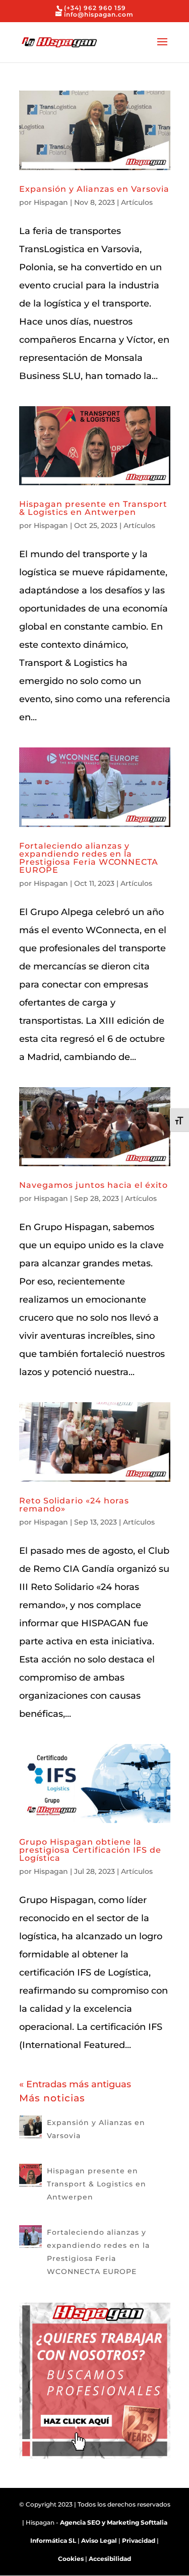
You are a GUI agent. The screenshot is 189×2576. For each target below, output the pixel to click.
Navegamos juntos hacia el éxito (93, 1185)
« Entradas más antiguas (75, 2084)
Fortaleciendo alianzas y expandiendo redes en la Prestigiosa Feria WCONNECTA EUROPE (89, 858)
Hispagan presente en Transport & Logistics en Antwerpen (93, 508)
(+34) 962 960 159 (95, 8)
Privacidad (139, 2541)
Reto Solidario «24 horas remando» (74, 1505)
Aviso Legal (99, 2541)
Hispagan (51, 202)
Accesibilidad (110, 2559)
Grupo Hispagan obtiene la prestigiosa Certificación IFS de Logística (90, 1850)
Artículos (137, 202)
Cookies (71, 2559)
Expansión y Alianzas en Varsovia (94, 189)
